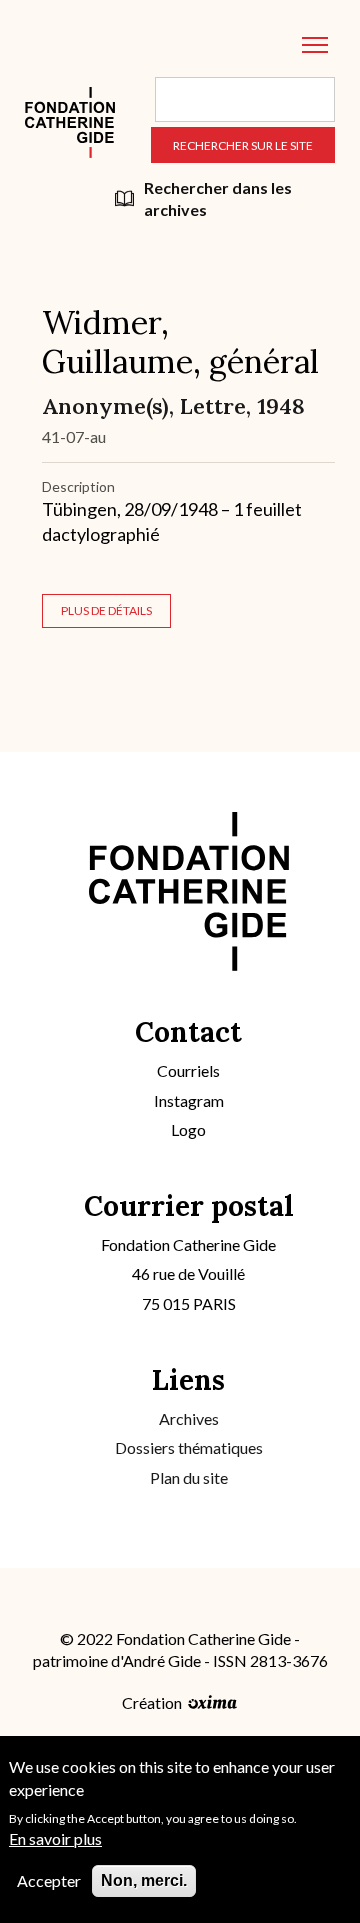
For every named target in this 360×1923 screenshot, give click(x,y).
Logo (188, 1129)
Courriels (188, 1070)
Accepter (49, 1880)
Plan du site (189, 1477)
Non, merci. (144, 1880)
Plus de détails (106, 610)
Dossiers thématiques (189, 1447)
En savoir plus (55, 1838)
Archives (189, 1418)
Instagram (189, 1100)
